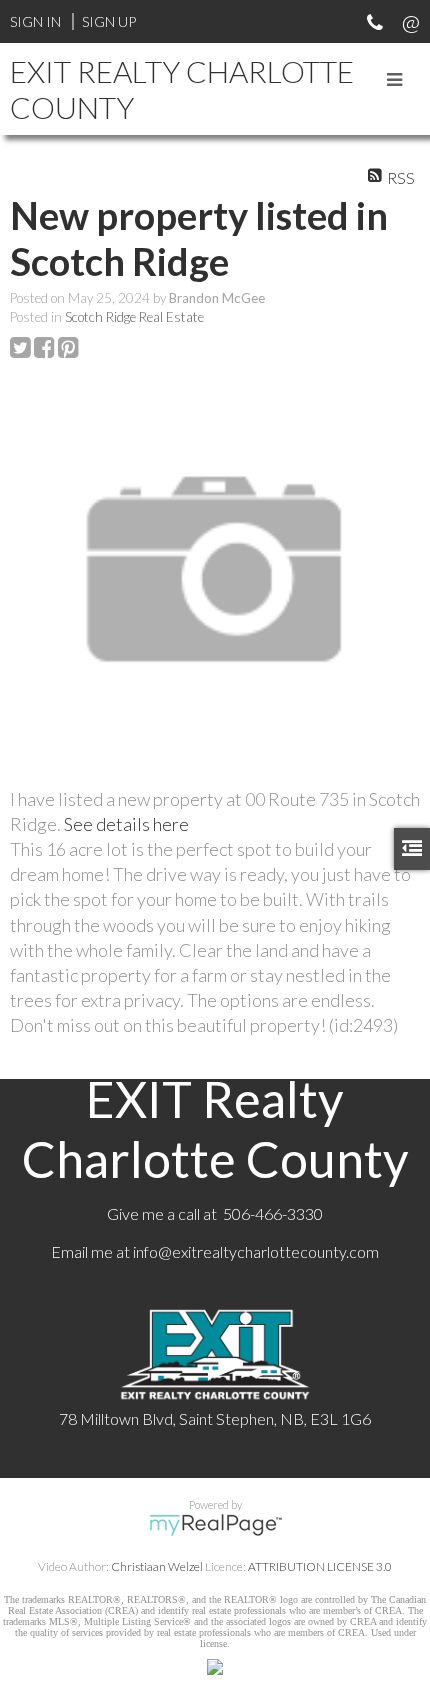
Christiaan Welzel (157, 1566)
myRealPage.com (215, 1525)
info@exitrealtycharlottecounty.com (256, 1251)
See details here (126, 824)
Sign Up (109, 21)
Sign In (35, 21)
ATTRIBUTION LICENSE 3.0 (320, 1566)
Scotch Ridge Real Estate (134, 317)
